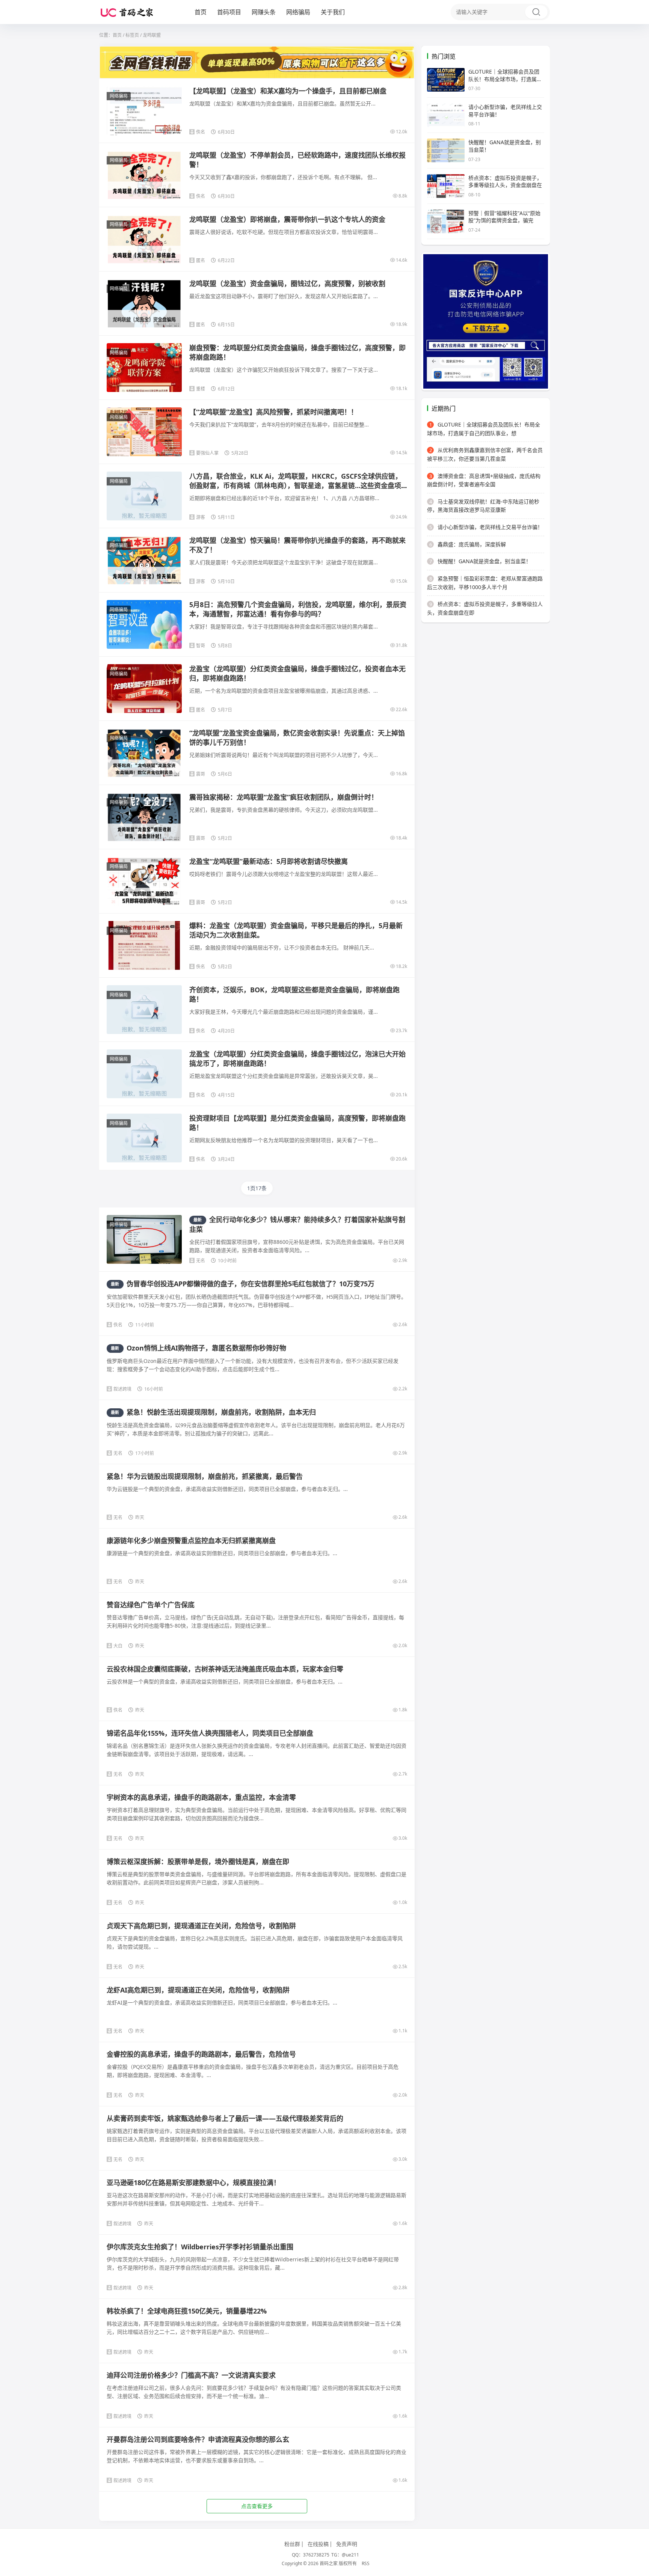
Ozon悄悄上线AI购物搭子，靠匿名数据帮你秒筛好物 (198, 1348)
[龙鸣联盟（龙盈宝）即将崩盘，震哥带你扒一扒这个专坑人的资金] (144, 239)
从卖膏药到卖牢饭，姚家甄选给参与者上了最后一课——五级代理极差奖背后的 (225, 2118)
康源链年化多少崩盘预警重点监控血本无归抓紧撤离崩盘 (191, 1540)
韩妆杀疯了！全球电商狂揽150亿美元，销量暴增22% (187, 2311)
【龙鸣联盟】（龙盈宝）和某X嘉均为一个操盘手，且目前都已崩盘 (288, 91)
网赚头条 (264, 12)
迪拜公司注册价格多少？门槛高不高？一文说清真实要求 (191, 2375)
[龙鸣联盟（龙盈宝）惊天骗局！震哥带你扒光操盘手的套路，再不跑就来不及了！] (144, 560)
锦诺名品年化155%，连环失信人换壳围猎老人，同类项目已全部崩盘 (210, 1733)
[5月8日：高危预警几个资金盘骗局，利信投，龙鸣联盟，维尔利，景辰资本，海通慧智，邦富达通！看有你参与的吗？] (144, 624)
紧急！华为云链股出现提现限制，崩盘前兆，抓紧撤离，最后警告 (205, 1476)
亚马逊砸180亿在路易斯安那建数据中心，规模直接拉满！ (193, 2183)
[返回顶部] (634, 2053)
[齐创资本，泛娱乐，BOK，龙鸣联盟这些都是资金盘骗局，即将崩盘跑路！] (144, 1013)
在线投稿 (318, 2544)
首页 (201, 12)
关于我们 (333, 12)
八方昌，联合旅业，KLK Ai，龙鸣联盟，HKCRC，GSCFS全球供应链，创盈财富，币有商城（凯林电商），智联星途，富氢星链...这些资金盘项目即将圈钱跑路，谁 (296, 485)
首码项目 (229, 12)
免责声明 (347, 2544)
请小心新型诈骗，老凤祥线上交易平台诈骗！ (486, 527)
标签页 (132, 35)
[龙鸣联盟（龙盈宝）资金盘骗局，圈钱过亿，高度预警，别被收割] (144, 303)
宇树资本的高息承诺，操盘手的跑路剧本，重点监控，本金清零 (201, 1797)
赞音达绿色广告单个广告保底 (151, 1605)
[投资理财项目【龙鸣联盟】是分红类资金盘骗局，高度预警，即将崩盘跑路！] (144, 1142)
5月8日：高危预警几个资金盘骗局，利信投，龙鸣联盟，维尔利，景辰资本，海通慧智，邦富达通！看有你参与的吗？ (298, 609)
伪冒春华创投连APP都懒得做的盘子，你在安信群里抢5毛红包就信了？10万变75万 (243, 1284)
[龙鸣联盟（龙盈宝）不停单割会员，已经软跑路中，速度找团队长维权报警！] (144, 175)
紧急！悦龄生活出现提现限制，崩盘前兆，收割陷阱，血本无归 (213, 1412)
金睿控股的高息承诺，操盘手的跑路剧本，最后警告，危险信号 (201, 2054)
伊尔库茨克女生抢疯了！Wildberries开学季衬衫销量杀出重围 (200, 2247)
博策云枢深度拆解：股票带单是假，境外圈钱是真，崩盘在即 (198, 1862)
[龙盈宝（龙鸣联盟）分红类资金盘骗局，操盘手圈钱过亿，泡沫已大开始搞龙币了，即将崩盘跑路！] (144, 1078)
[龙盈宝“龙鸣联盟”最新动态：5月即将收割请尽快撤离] (144, 881)
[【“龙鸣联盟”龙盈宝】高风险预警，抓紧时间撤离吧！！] (144, 432)
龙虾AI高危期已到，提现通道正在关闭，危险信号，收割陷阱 (198, 1990)
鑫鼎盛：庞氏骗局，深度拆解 (468, 544)
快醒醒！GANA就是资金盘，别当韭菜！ (480, 561)
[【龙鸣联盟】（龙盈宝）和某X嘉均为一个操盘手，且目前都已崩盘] (144, 111)
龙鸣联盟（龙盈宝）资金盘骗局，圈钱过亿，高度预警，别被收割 (287, 283)
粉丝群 (292, 2544)
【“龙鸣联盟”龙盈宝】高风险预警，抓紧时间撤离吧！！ (273, 412)
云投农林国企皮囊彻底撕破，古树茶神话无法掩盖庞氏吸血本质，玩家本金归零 (225, 1669)
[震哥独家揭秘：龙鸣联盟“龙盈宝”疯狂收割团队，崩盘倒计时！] (144, 817)
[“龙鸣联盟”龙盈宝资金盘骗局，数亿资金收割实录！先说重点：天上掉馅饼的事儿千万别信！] (144, 753)
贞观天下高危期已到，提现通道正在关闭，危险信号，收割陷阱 (201, 1926)
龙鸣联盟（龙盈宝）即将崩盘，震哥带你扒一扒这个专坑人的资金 (287, 219)
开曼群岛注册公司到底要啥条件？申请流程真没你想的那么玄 (198, 2439)
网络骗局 (298, 12)
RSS (366, 2563)
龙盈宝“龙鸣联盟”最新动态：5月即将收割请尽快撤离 (269, 861)
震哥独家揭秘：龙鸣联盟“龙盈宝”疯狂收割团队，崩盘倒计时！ (284, 797)
